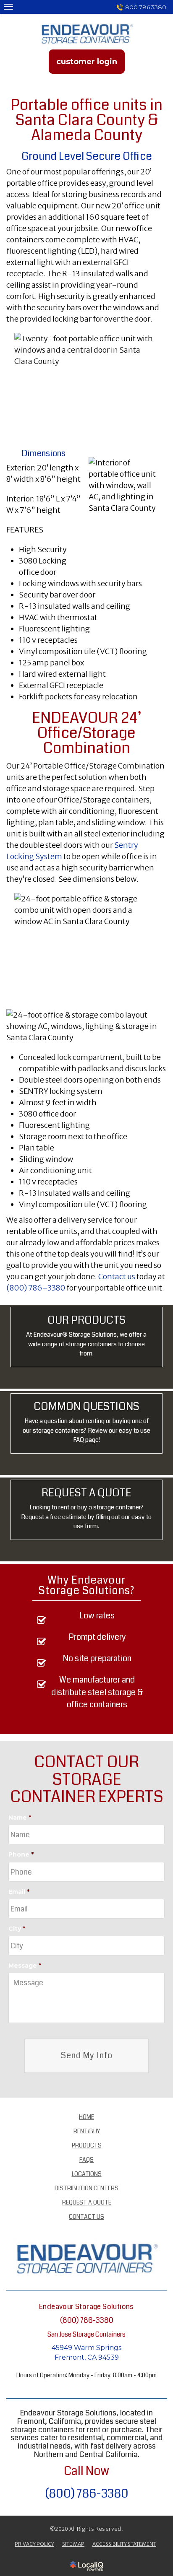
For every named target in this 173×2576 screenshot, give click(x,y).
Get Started (86, 1536)
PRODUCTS (87, 2145)
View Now (86, 1363)
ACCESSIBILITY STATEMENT (124, 2544)
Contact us (117, 1276)
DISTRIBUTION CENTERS (86, 2188)
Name (20, 1818)
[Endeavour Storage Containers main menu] (8, 6)
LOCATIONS (87, 2174)
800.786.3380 (146, 7)
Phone (21, 1854)
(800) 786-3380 (36, 1288)
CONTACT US (86, 2217)
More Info (86, 1449)
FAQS (86, 2160)
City (17, 1929)
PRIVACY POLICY (34, 2544)
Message (25, 1966)
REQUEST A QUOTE (87, 2202)
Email (19, 1892)
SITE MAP (73, 2544)
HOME (86, 2117)
